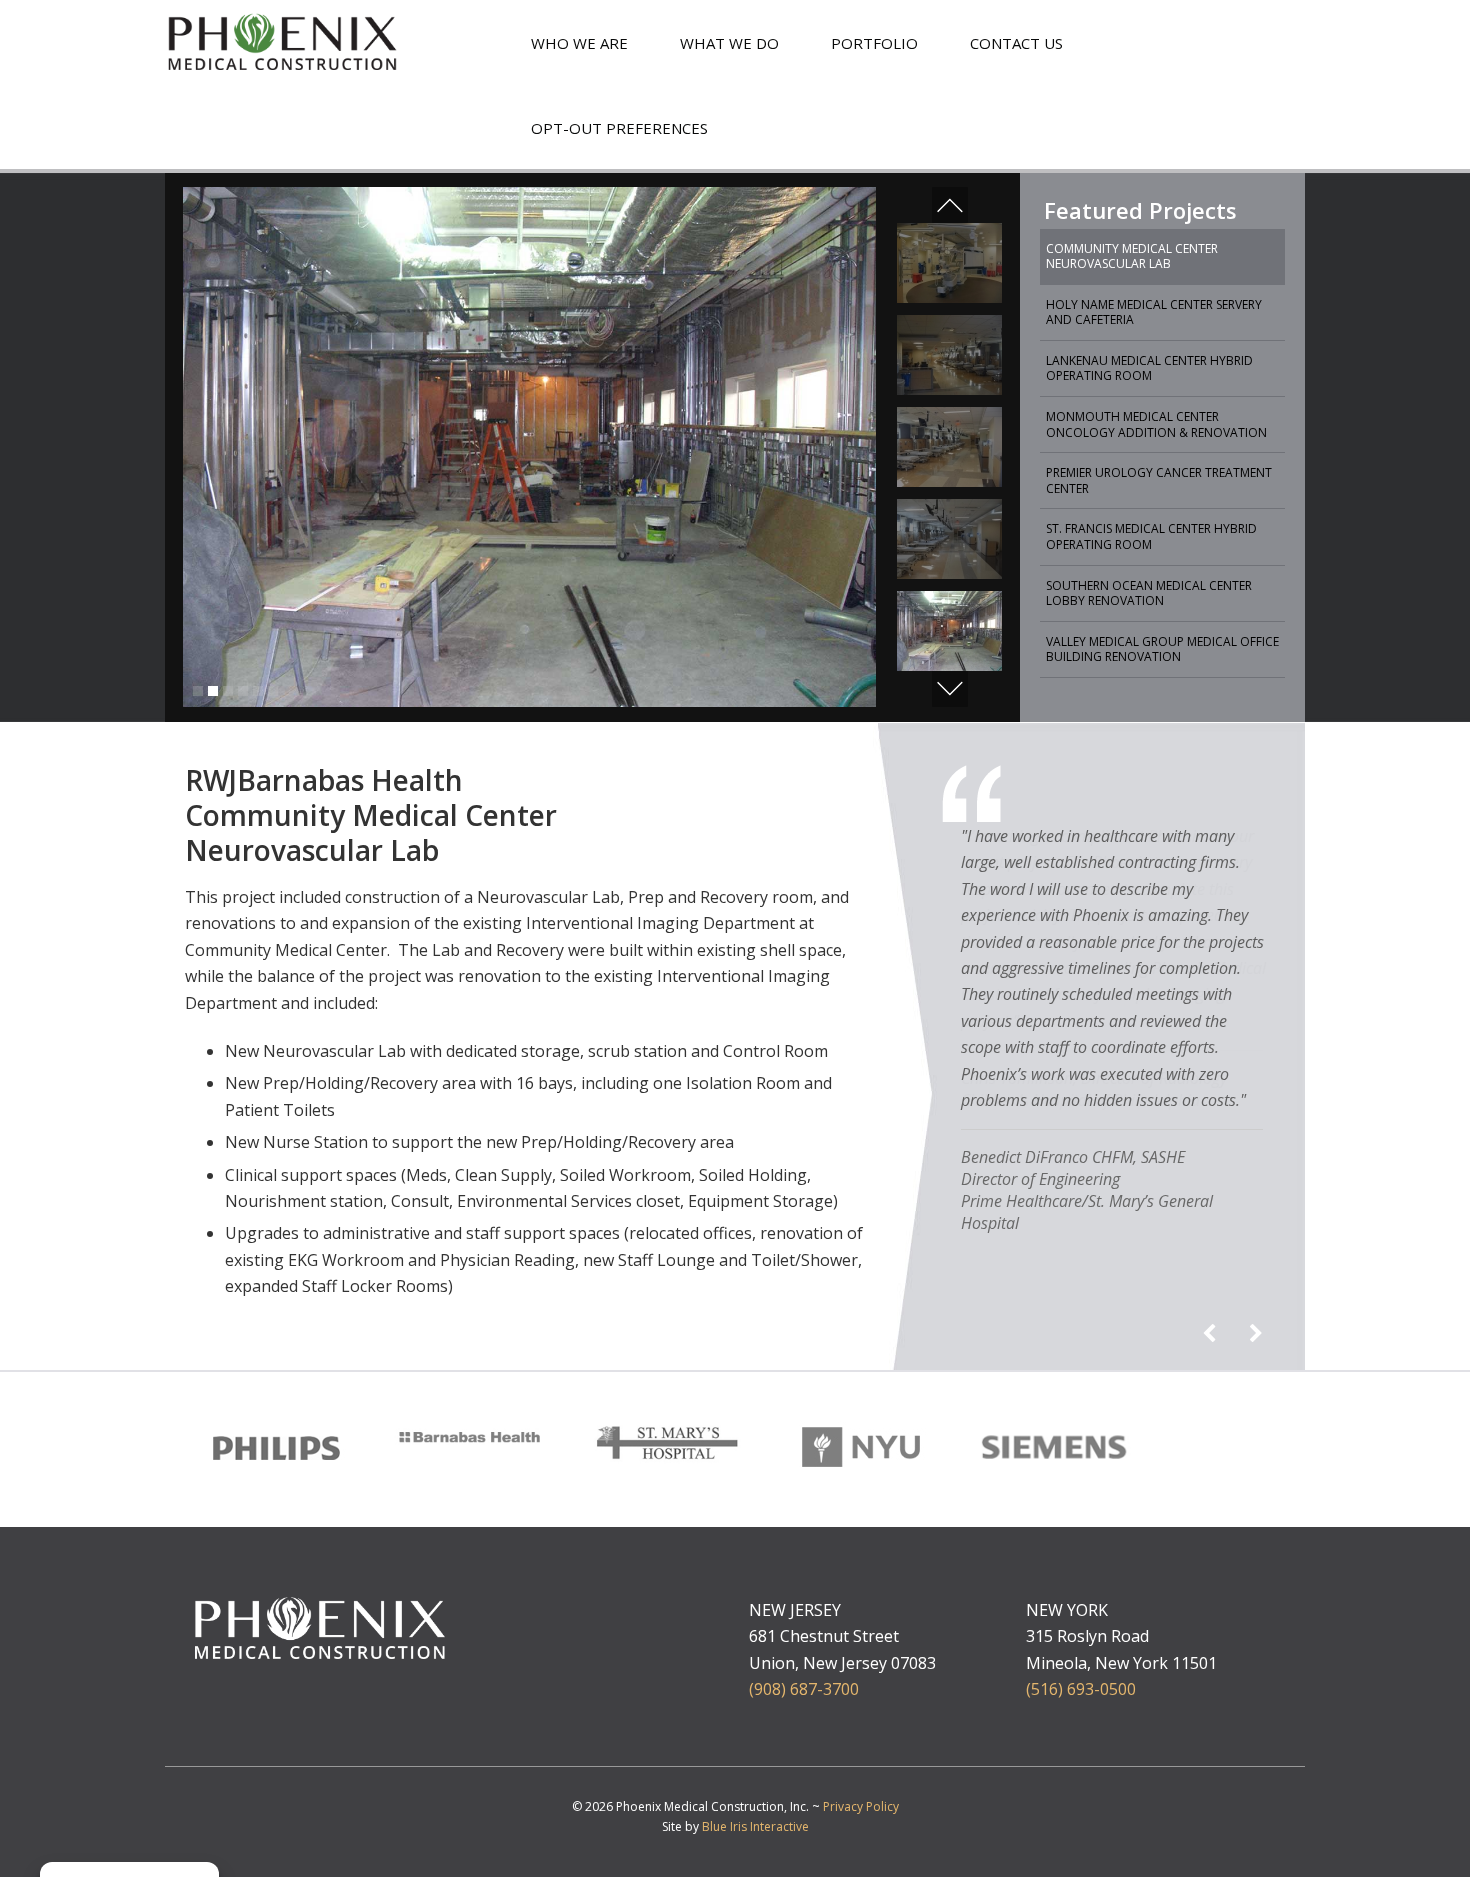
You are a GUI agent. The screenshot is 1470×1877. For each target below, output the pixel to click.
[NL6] (949, 631)
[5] (258, 691)
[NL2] (949, 263)
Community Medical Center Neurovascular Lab (1132, 256)
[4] (243, 691)
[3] (228, 691)
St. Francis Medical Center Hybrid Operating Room (1151, 536)
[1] (198, 691)
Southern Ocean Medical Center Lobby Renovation (1149, 593)
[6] (273, 691)
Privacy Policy (861, 1806)
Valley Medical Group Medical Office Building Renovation (1162, 649)
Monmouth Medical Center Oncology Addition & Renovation (1156, 424)
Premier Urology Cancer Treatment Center (1159, 480)
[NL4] (949, 539)
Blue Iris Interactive (755, 1826)
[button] (950, 205)
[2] (213, 691)
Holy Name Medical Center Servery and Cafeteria (1154, 312)
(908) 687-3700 (804, 1689)
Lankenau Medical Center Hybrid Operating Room (1149, 368)
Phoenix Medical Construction (282, 45)
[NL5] (949, 447)
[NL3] (949, 355)
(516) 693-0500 (1081, 1689)
